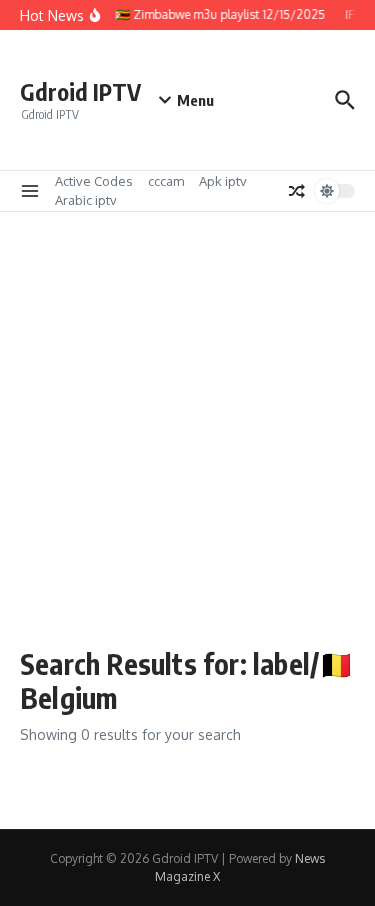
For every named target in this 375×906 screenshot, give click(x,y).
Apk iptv (223, 181)
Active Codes (94, 181)
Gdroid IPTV (80, 91)
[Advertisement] (187, 439)
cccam (166, 181)
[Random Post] (297, 191)
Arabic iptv (86, 200)
